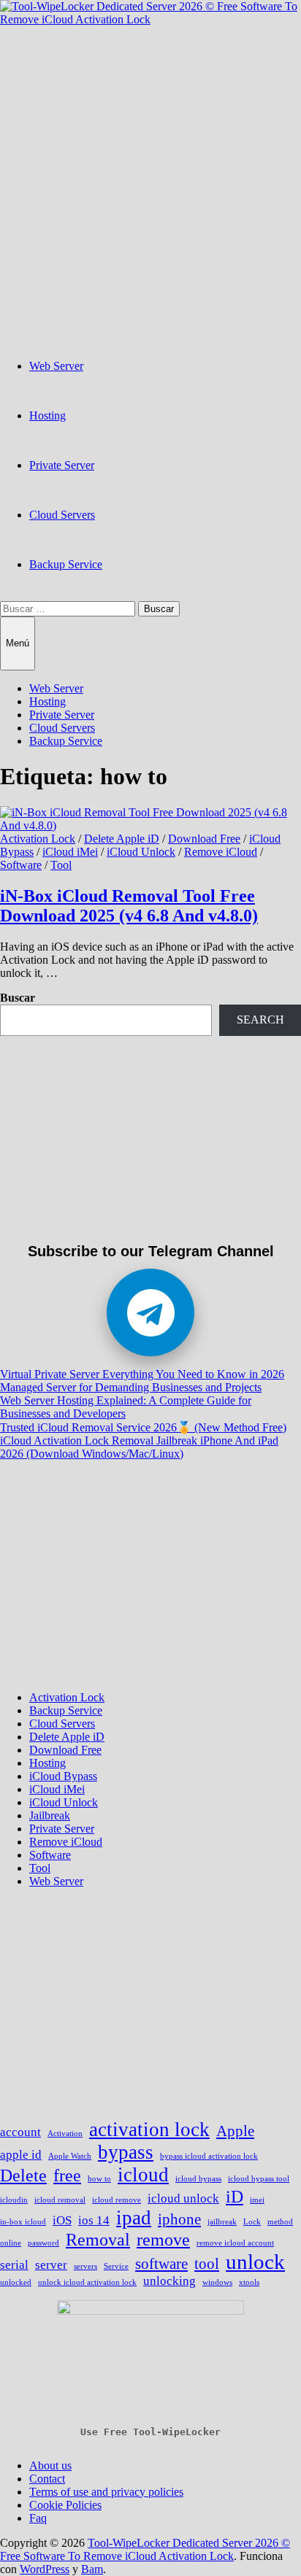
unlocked (16, 2282)
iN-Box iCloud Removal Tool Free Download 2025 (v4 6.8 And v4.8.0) (129, 906)
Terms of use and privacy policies (106, 2492)
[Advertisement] (150, 177)
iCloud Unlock (141, 852)
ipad (134, 2218)
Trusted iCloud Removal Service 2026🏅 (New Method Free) (143, 1427)
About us (50, 2465)
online (11, 2243)
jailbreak (222, 2222)
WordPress (45, 2569)
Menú (18, 643)
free (67, 2175)
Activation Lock (38, 839)
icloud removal (60, 2200)
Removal (98, 2239)
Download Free (204, 839)
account (20, 2132)
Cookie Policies (65, 2505)
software (161, 2264)
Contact (47, 2479)
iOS (62, 2220)
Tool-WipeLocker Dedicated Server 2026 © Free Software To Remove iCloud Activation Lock (145, 2549)
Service (116, 2266)
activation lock (149, 2130)
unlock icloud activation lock (87, 2282)
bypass (126, 2152)
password (43, 2243)
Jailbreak (50, 1815)
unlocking (169, 2281)
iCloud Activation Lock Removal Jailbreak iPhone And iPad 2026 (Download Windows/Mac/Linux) (139, 1447)
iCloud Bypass (63, 1776)
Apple (235, 2131)
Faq (38, 2518)
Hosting (47, 415)
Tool (61, 865)
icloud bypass (198, 2179)
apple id (21, 2155)
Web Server (56, 366)
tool (207, 2264)
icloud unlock (183, 2198)
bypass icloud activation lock (209, 2156)
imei (257, 2200)
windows (217, 2282)
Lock (252, 2222)
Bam (92, 2569)
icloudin (14, 2200)
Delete (23, 2175)
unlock (255, 2262)
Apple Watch (70, 2156)
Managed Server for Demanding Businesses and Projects (131, 1387)
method (280, 2222)
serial (14, 2265)
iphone (179, 2219)
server (51, 2265)
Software (21, 865)
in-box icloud (23, 2222)
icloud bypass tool (259, 2179)
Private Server (62, 465)
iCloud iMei (70, 852)
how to (99, 2179)
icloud (143, 2175)
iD (235, 2196)
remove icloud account (235, 2243)
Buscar (18, 998)
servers (85, 2266)
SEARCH (260, 1020)
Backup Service (66, 564)
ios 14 (94, 2220)
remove (163, 2239)
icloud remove (117, 2200)
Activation (65, 2134)
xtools (249, 2282)
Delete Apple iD (122, 839)
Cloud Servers (62, 515)
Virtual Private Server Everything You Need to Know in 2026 (142, 1374)
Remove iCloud (221, 852)
